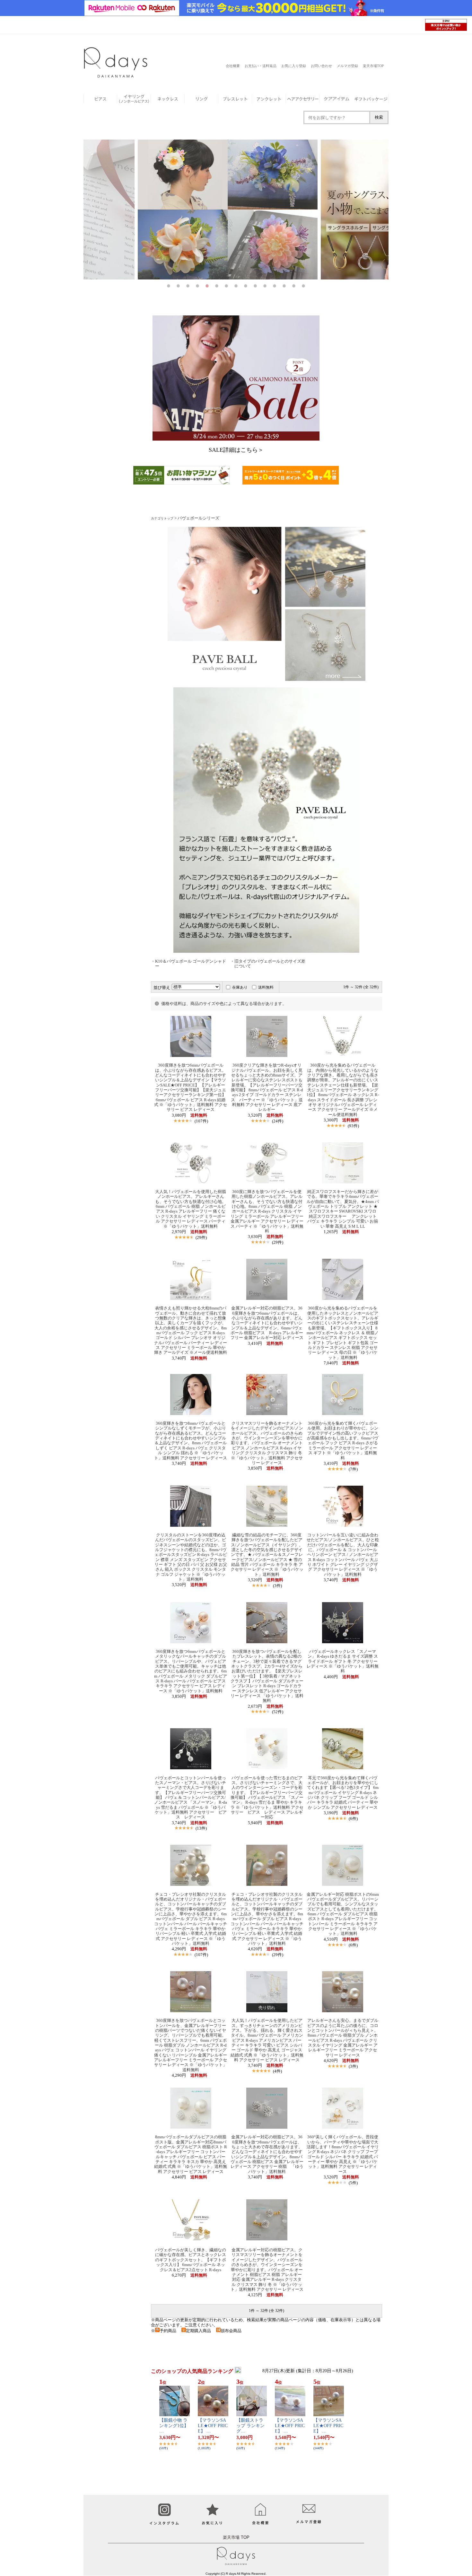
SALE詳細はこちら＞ (236, 450)
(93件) (353, 1126)
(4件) (277, 2071)
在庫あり (240, 987)
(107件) (201, 1121)
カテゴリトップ (162, 518)
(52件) (278, 1712)
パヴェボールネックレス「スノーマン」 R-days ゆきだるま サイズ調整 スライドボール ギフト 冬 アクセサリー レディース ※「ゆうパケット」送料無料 (343, 1661)
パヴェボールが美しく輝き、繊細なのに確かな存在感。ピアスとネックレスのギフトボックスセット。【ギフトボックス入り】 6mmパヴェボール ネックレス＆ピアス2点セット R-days (191, 2260)
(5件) (353, 2183)
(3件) (277, 1586)
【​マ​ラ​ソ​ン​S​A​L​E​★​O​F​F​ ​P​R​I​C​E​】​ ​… (213, 2426)
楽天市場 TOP (236, 2537)
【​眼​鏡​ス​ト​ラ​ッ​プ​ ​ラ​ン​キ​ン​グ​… (250, 2426)
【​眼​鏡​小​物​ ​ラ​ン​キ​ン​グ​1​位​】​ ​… (175, 2426)
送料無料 (266, 987)
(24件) (278, 1121)
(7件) (353, 1469)
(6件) (353, 1819)
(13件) (201, 1828)
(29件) (201, 1237)
